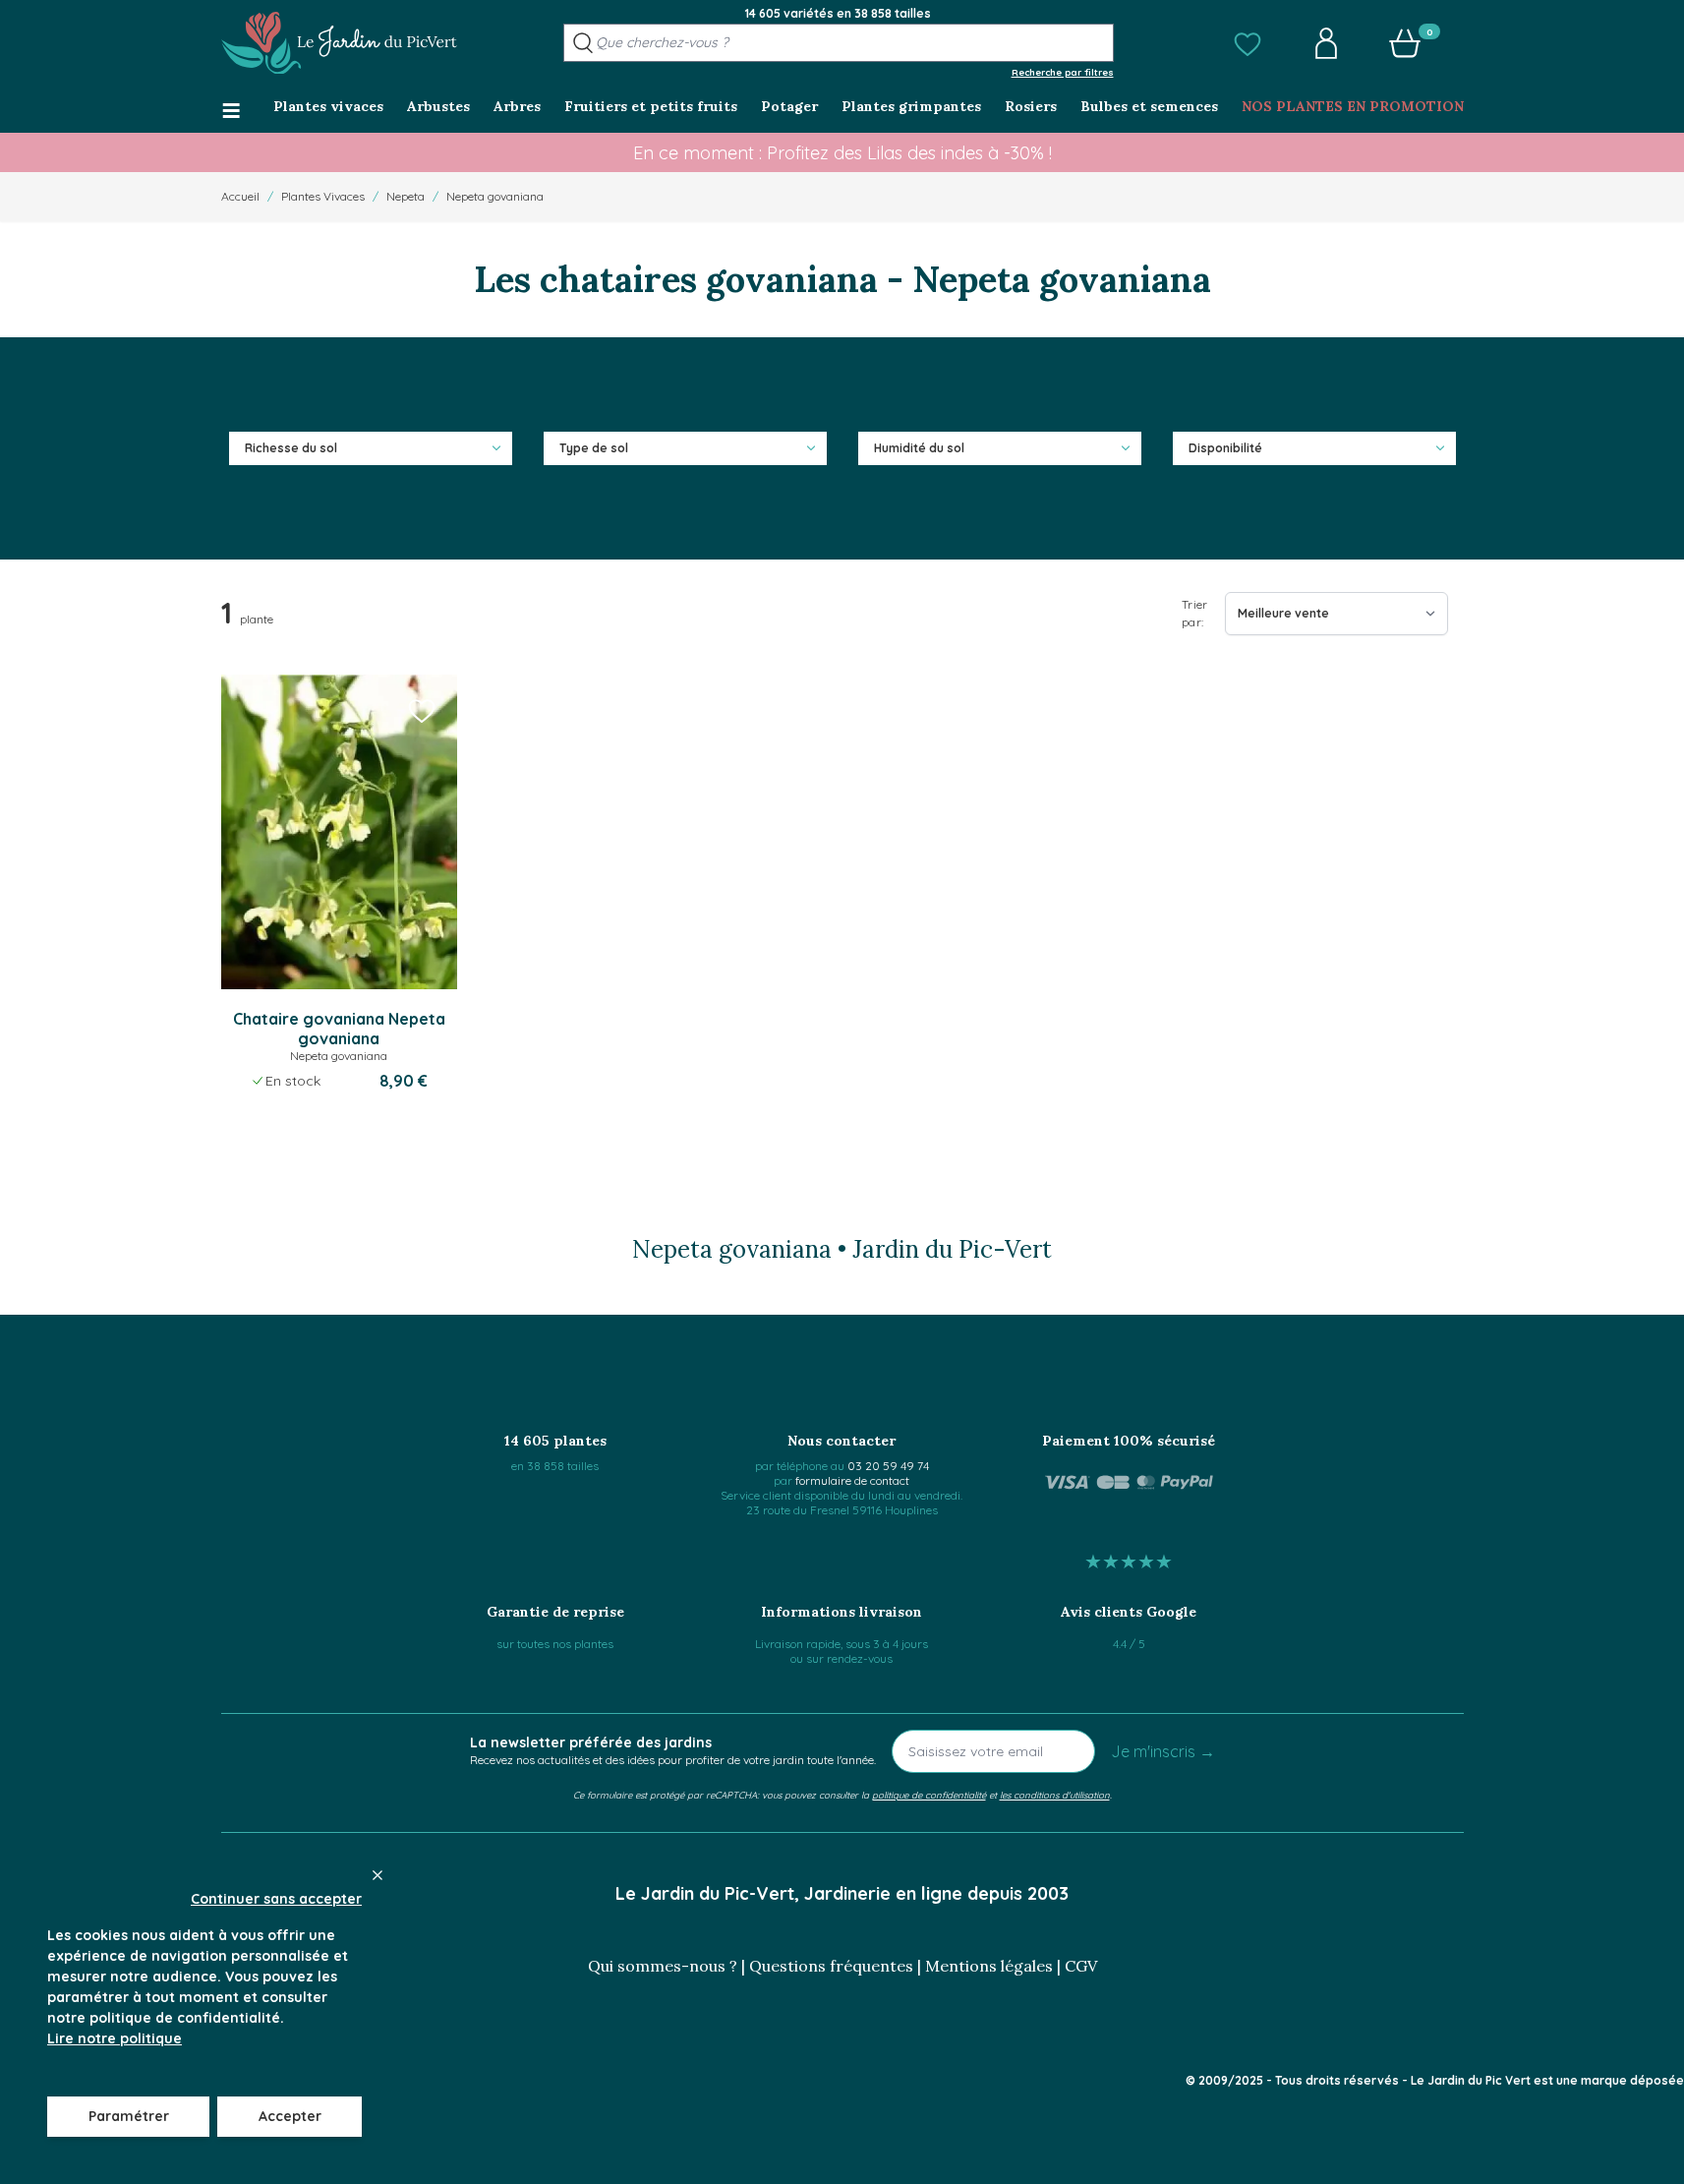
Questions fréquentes (831, 1966)
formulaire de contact (852, 1480)
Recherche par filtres (1063, 72)
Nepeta (406, 196)
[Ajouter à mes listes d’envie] (422, 710)
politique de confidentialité (929, 1795)
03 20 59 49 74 (888, 1466)
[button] (1248, 43)
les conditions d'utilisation (1055, 1795)
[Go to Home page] (339, 43)
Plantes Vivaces (323, 196)
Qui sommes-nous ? (663, 1966)
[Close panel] (377, 1875)
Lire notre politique (115, 2038)
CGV (1081, 1966)
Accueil (240, 196)
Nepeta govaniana (495, 196)
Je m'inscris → (1163, 1751)
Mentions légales (989, 1966)
